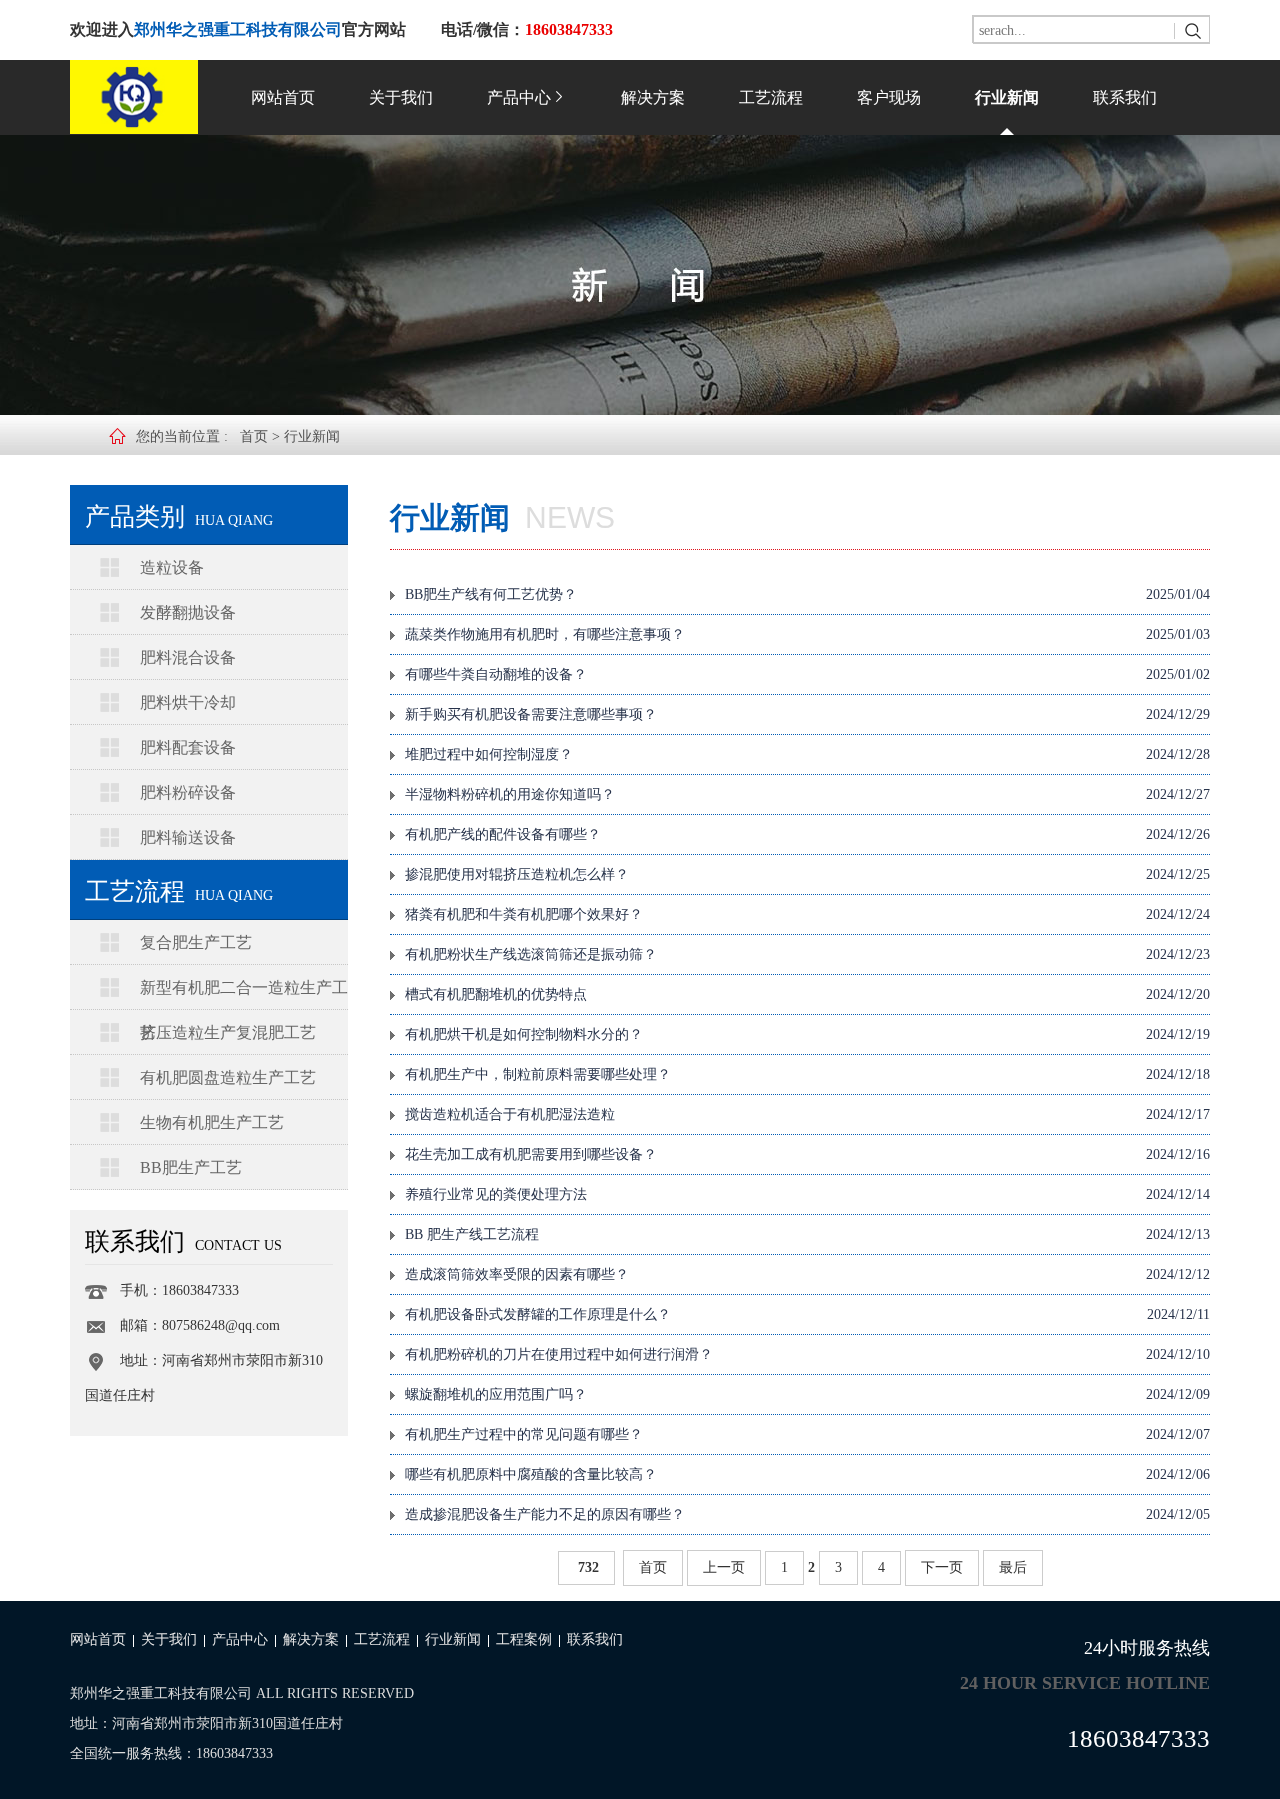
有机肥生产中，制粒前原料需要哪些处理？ (807, 1074)
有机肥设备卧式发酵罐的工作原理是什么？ (807, 1314)
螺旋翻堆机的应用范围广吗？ (807, 1394)
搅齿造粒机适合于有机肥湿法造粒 (807, 1114)
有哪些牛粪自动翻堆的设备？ (807, 674)
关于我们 (401, 97)
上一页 (724, 1567)
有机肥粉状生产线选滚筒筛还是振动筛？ (807, 954)
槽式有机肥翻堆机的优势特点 (807, 994)
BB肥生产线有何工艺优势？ (807, 594)
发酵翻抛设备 (188, 612)
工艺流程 (771, 97)
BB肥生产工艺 (191, 1167)
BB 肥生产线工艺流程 (807, 1234)
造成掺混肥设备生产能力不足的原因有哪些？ (807, 1514)
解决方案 (653, 97)
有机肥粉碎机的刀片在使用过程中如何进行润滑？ (807, 1354)
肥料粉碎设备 (188, 792)
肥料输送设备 (188, 837)
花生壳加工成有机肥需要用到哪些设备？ (807, 1154)
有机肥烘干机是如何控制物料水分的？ (807, 1034)
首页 (254, 436)
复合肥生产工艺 (196, 942)
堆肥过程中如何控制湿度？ (807, 754)
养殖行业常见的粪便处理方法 (807, 1194)
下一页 (942, 1567)
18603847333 (1138, 1738)
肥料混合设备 (188, 657)
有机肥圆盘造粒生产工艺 (228, 1077)
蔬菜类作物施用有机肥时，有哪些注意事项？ (807, 634)
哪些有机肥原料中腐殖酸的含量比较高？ (807, 1474)
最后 (1013, 1567)
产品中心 (519, 97)
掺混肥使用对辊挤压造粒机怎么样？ (807, 874)
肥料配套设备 (188, 747)
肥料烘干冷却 (188, 702)
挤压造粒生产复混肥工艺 (228, 1032)
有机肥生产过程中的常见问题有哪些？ (807, 1434)
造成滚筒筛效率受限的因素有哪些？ (807, 1274)
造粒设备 (172, 567)
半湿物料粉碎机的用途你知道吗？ (807, 794)
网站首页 (283, 97)
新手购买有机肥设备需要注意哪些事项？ (807, 714)
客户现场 (889, 97)
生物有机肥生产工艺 (212, 1122)
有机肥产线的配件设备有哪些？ (807, 834)
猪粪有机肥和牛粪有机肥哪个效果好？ (807, 914)
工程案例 (524, 1639)
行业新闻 (1007, 97)
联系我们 (1125, 97)
